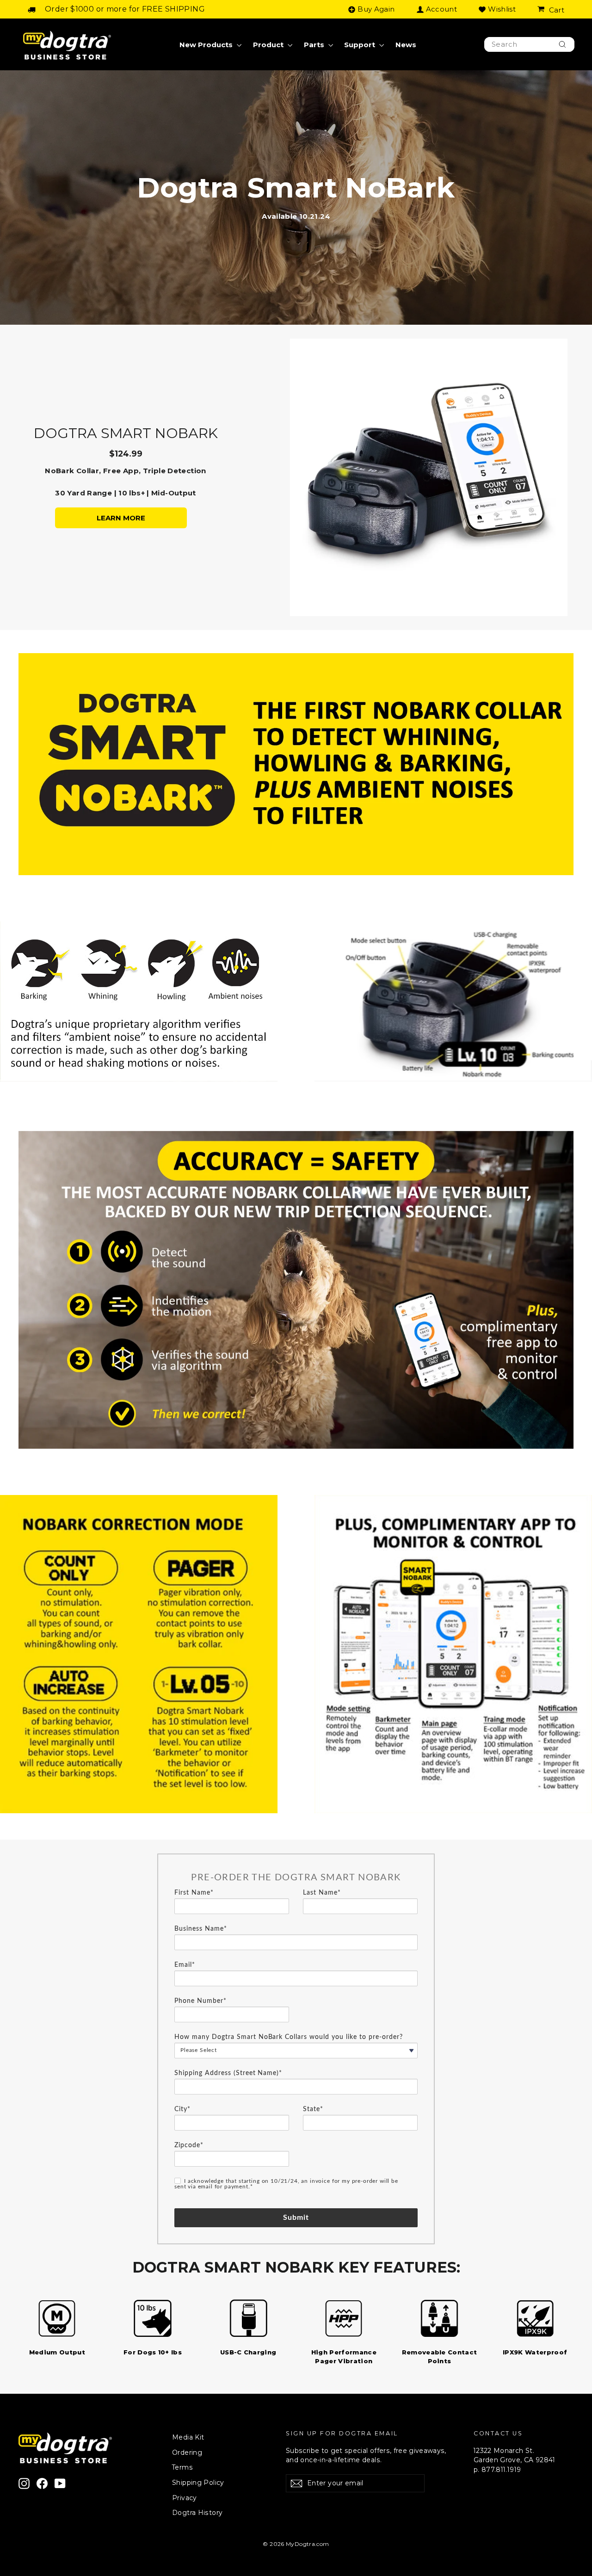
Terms (182, 2467)
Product (269, 45)
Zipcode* (189, 2145)
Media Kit (188, 2437)
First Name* (194, 1893)
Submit (296, 2218)
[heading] (296, 1878)
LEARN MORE (121, 518)
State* (313, 2109)
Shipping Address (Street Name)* (228, 2073)
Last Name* (322, 1893)
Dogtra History (197, 2513)
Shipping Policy (198, 2483)
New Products (207, 45)
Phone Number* (200, 2001)
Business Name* (201, 1929)
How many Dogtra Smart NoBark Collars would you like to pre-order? (289, 2037)
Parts (315, 45)
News (406, 45)
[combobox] (529, 45)
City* (182, 2109)
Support (361, 45)
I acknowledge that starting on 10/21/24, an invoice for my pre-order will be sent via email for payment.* (286, 2184)
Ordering (187, 2452)
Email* (185, 1965)
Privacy (185, 2498)
